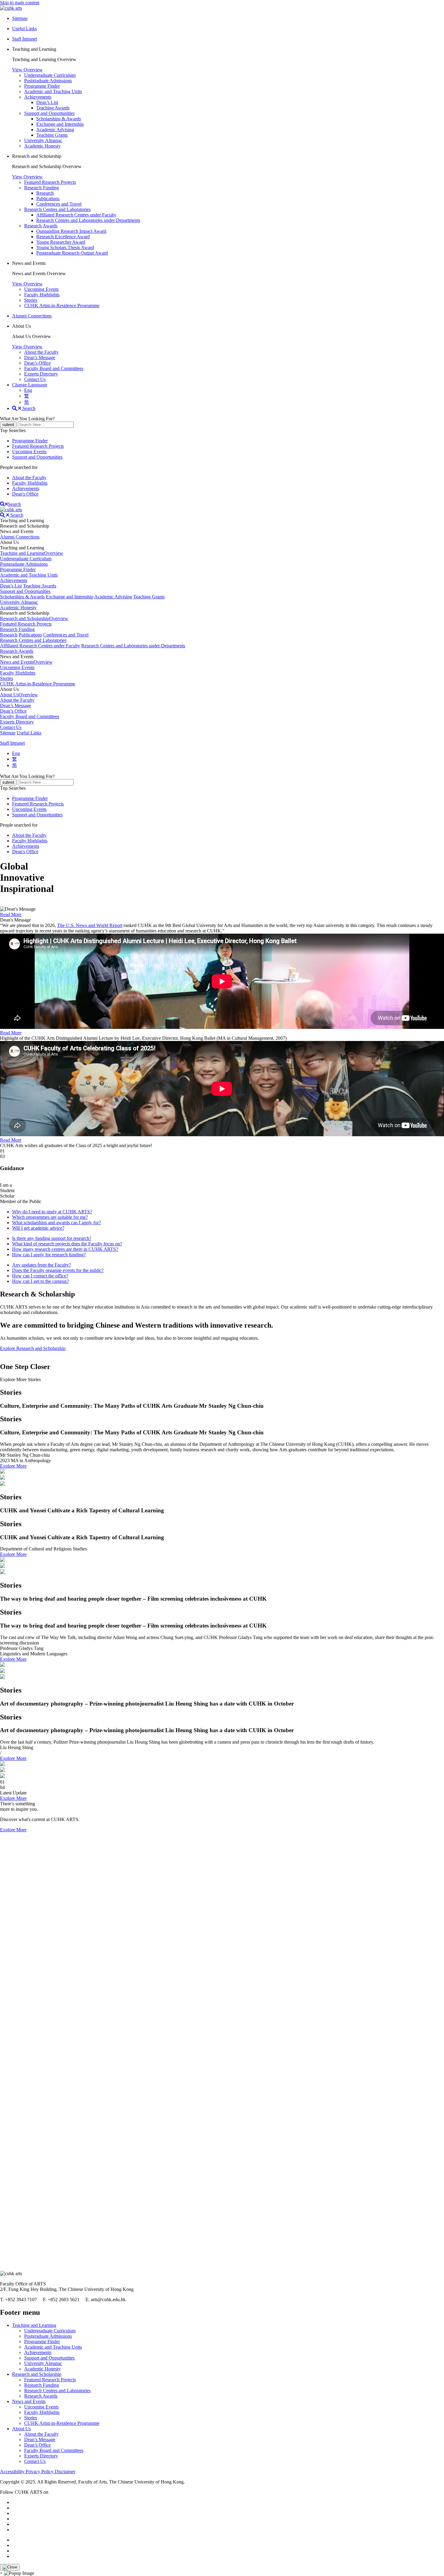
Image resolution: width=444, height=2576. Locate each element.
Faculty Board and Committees (54, 368)
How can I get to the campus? (40, 1281)
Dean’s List (47, 102)
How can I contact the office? (40, 1276)
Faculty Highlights (42, 295)
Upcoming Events (41, 289)
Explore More (13, 1466)
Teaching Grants (52, 135)
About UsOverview (19, 695)
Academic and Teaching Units (53, 91)
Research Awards (41, 226)
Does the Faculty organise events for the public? (58, 1270)
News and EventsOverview (26, 662)
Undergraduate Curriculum (50, 75)
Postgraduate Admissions (48, 81)
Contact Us (35, 379)
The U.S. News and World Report (90, 925)
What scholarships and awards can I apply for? (56, 1223)
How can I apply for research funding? (49, 1255)
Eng (28, 390)
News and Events (29, 2401)
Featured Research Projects (50, 182)
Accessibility (13, 2472)
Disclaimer (65, 2472)
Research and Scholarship (37, 2374)
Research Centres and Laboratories (57, 209)
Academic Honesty (42, 146)
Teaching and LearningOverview (32, 553)
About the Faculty (41, 352)
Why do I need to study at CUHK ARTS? (52, 1212)
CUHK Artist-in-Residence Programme (62, 306)
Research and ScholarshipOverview (34, 618)
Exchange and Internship (60, 124)
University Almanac (43, 140)
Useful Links (29, 733)
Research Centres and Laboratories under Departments (88, 220)
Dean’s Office (37, 363)
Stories (31, 300)
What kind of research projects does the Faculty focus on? (67, 1244)
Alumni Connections (32, 316)
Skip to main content (20, 3)
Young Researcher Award (61, 242)
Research (45, 193)
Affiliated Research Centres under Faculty (76, 215)
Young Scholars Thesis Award (65, 247)
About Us (21, 2429)
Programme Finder (42, 86)
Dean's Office (25, 494)
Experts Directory (41, 374)
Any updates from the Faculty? (42, 1265)
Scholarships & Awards (59, 119)
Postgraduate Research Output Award (72, 253)
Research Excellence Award (63, 237)
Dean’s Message (40, 358)
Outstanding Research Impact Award (71, 231)
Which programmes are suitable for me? (50, 1217)
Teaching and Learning (34, 2325)
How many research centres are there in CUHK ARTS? (65, 1249)
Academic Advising (55, 130)
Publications (48, 198)
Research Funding (42, 188)
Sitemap (8, 733)
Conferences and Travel (59, 204)
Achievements (38, 97)
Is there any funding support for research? (52, 1238)
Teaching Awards (53, 108)
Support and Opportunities (49, 113)
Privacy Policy (40, 2472)
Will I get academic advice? (38, 1228)
